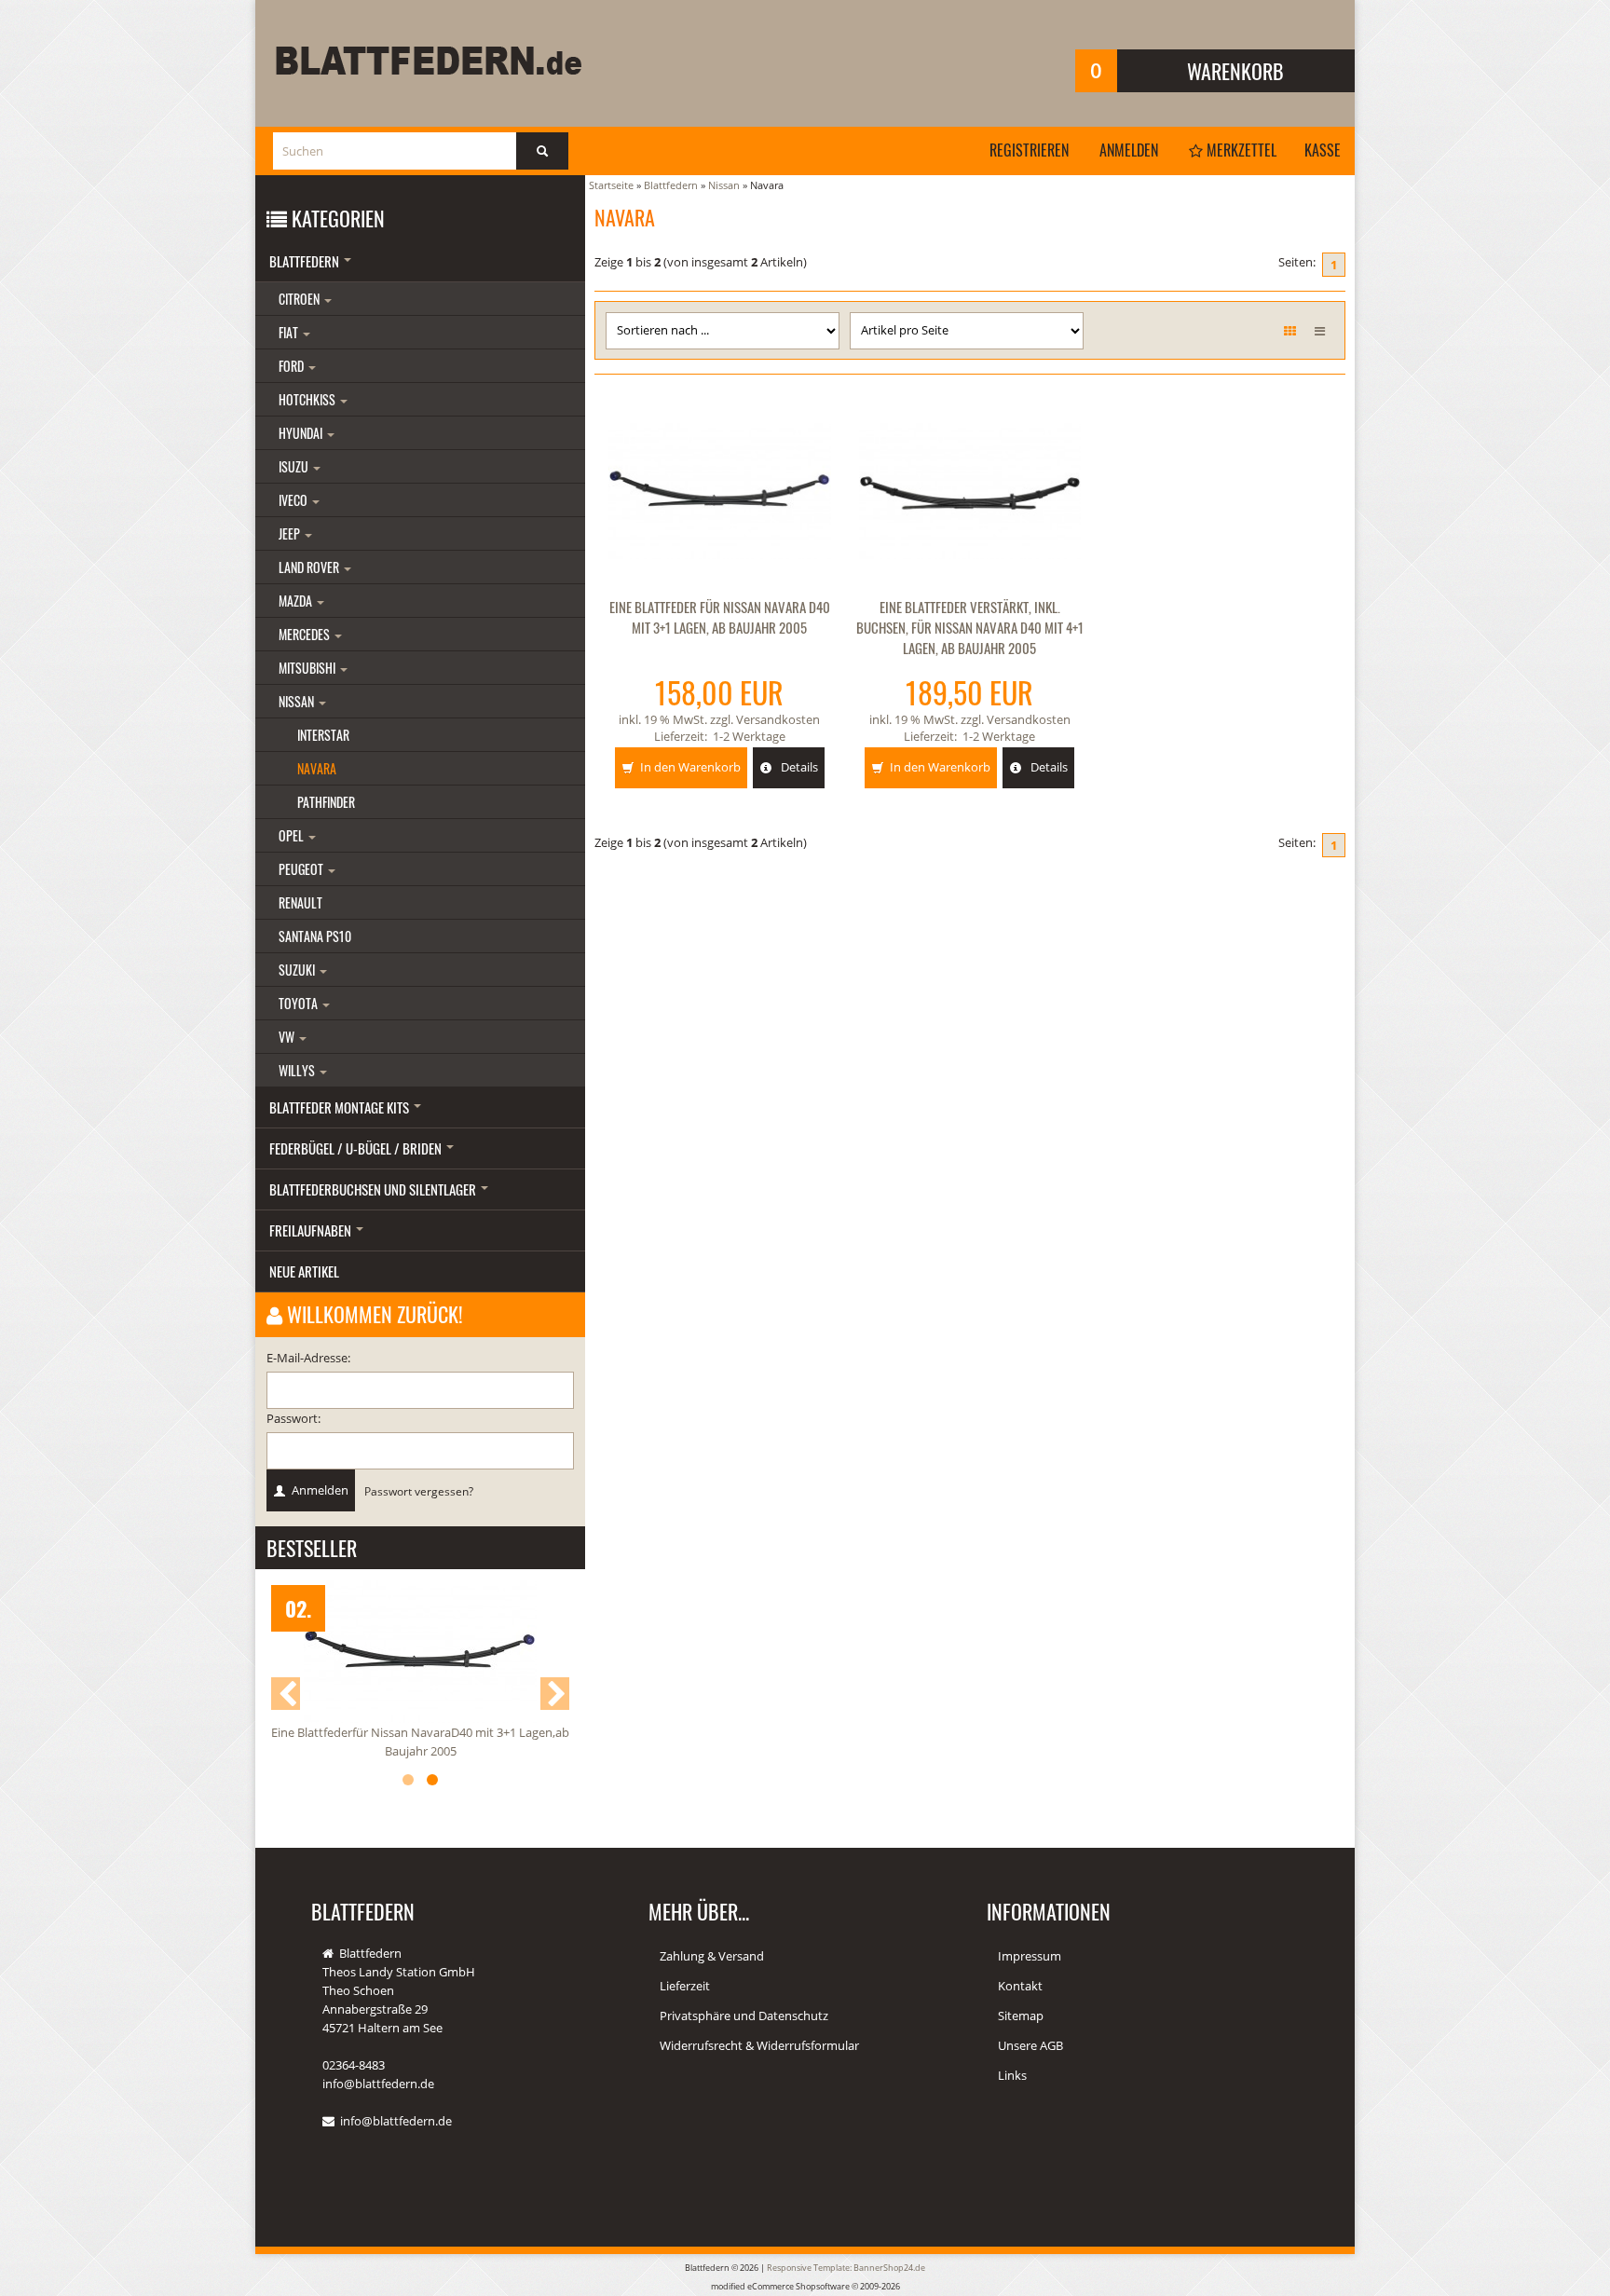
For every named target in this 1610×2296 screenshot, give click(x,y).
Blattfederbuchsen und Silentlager (374, 1189)
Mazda (297, 601)
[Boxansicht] (1290, 331)
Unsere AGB (1030, 2045)
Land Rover (310, 567)
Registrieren (1029, 150)
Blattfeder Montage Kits (341, 1107)
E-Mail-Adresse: (308, 1358)
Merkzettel (1240, 150)
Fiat (290, 332)
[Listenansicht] (1320, 331)
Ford (293, 366)
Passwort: (293, 1418)
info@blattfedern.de (396, 2121)
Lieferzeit (685, 1986)
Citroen (300, 299)
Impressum (1030, 1956)
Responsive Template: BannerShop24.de (846, 2268)
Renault (300, 902)
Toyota (300, 1003)
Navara (317, 768)
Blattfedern (306, 261)
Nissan (298, 701)
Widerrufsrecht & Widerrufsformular (759, 2045)
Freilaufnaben (312, 1230)
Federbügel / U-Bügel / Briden (357, 1148)
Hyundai (302, 433)
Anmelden (1129, 150)
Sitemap (1021, 2016)
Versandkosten (778, 719)
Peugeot (302, 869)
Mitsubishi (308, 668)
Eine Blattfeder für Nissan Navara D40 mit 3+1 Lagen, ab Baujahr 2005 (720, 617)
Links (1012, 2075)
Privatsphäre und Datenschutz (744, 2016)
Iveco (294, 500)
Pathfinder (326, 802)
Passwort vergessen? (419, 1491)
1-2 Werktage (749, 736)
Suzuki (298, 970)
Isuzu (295, 466)
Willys (298, 1070)
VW (288, 1037)
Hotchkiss (308, 399)
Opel (293, 835)
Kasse (1323, 150)
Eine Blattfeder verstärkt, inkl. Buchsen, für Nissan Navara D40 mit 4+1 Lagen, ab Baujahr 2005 (970, 627)
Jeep (291, 533)
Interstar (323, 735)
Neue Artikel (304, 1271)
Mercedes (306, 634)
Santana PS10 (315, 936)
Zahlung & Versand (712, 1956)
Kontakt (1020, 1986)
